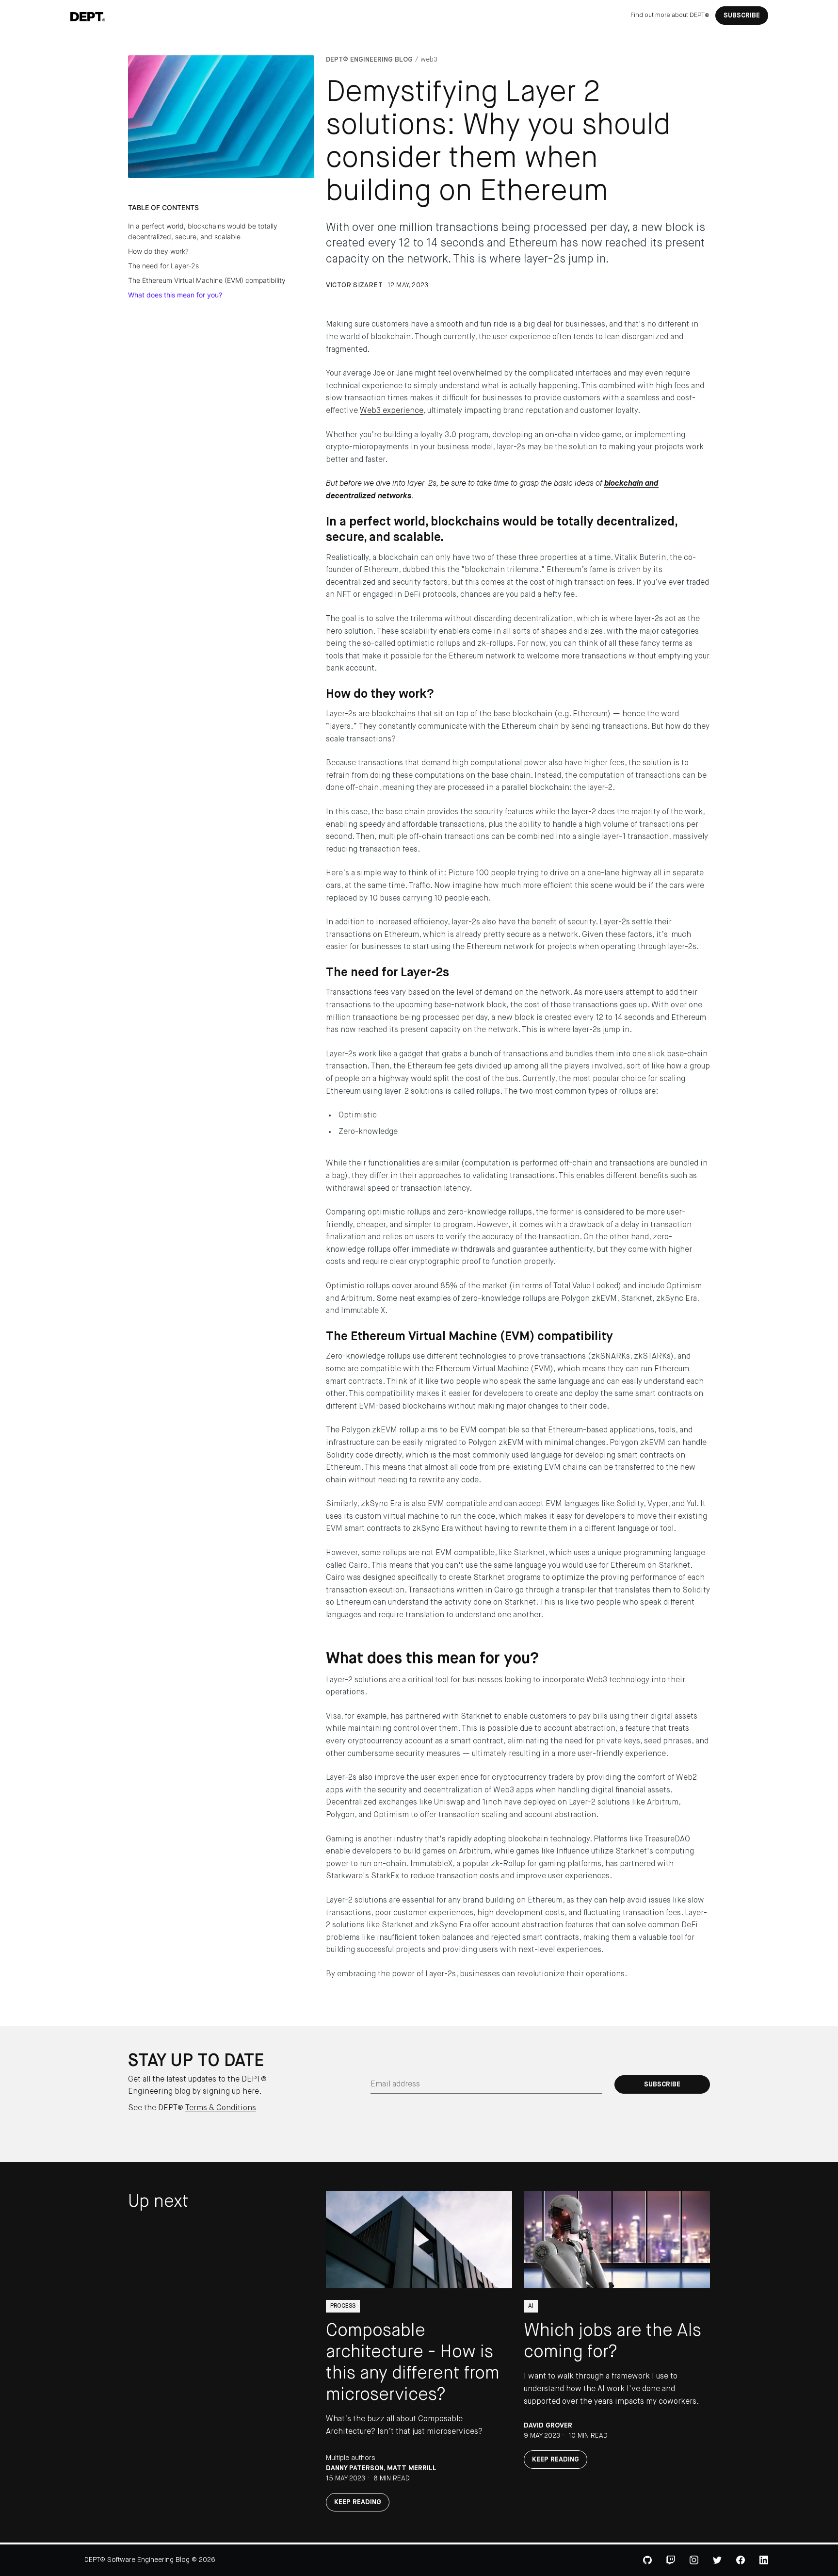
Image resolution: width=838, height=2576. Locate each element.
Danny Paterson (355, 2468)
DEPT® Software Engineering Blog (137, 2560)
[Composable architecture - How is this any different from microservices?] (419, 2240)
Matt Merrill (412, 2468)
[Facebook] (741, 2560)
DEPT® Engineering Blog (369, 60)
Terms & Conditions (221, 2108)
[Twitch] (671, 2560)
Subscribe (742, 16)
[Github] (647, 2560)
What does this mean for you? (175, 295)
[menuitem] (670, 16)
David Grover (548, 2426)
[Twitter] (717, 2560)
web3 (429, 60)
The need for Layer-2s (163, 266)
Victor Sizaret (354, 285)
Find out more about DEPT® (670, 15)
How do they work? (158, 251)
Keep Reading (358, 2502)
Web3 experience (392, 411)
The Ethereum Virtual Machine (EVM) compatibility (207, 280)
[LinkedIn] (764, 2560)
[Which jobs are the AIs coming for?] (617, 2240)
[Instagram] (694, 2560)
